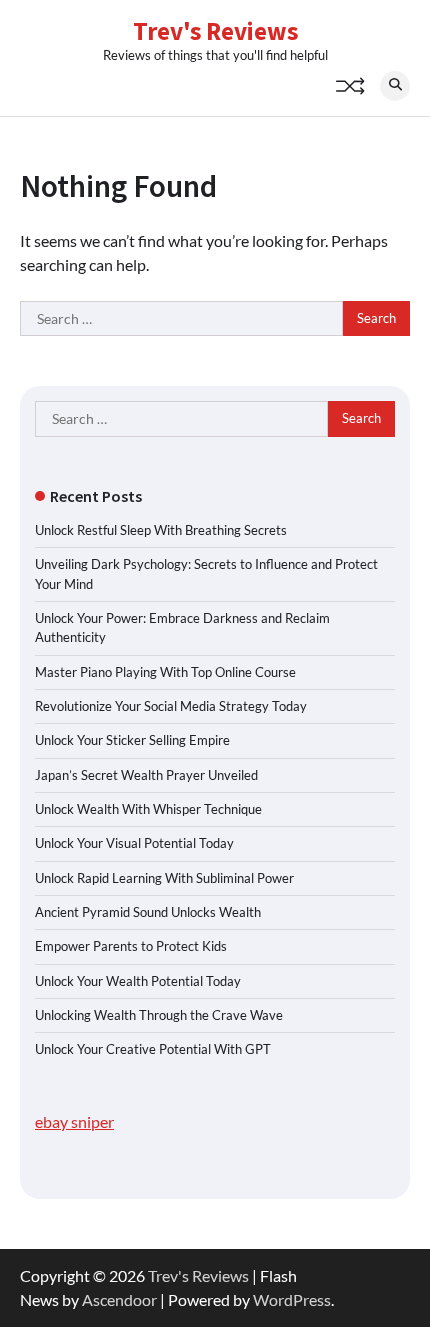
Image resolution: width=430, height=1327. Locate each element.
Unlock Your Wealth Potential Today (138, 981)
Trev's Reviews (215, 31)
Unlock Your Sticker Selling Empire (132, 740)
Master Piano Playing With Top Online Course (165, 672)
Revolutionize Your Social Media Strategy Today (171, 706)
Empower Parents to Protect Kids (131, 946)
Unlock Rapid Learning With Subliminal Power (164, 878)
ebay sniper (74, 1121)
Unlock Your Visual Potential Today (134, 843)
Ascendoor (119, 1299)
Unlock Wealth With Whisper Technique (148, 809)
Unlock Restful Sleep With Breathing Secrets (161, 530)
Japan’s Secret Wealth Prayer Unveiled (146, 775)
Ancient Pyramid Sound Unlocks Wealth (148, 912)
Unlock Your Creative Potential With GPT (153, 1049)
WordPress (292, 1299)
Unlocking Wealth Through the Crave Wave (159, 1015)
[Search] (395, 86)
